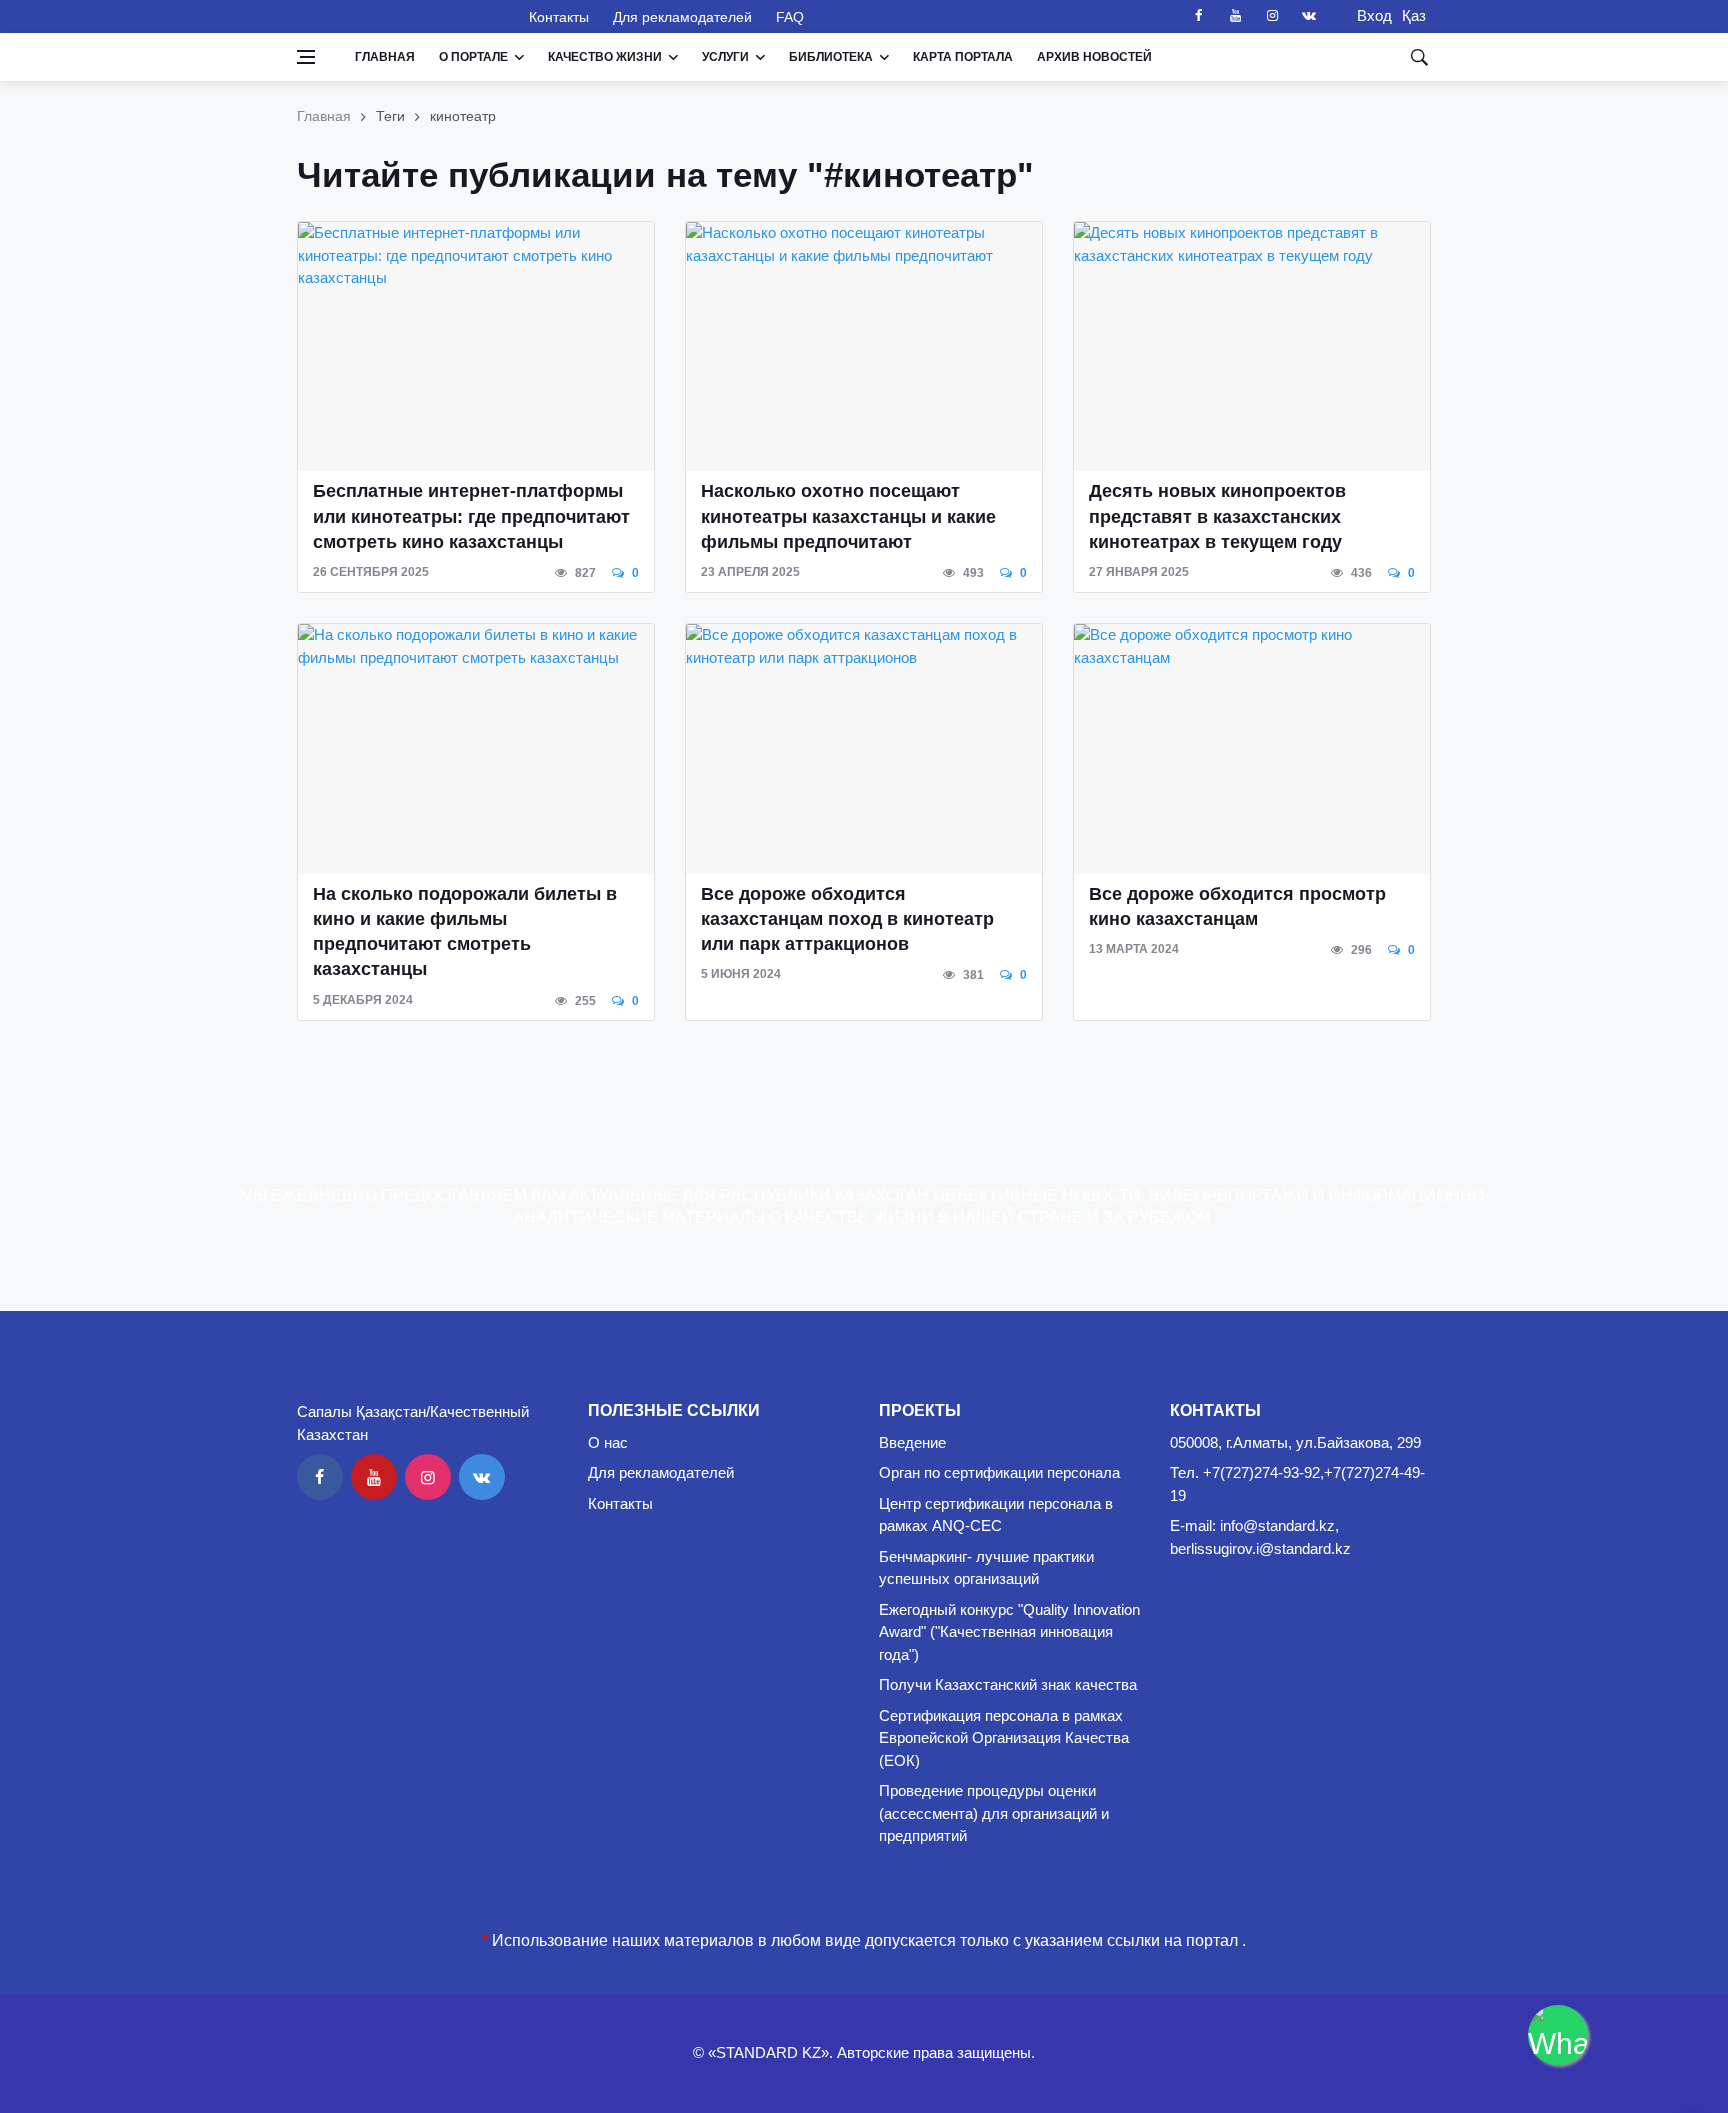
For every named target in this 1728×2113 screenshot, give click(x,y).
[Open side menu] (306, 57)
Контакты (559, 17)
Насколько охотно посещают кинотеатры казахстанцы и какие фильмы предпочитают (848, 516)
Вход (1368, 15)
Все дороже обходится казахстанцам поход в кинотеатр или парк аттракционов (847, 919)
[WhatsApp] (1558, 2035)
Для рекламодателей (682, 17)
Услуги (725, 57)
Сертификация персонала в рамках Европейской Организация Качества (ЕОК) (1004, 1738)
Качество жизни (605, 57)
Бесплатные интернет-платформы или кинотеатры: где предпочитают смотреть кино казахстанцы (471, 516)
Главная (385, 57)
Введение (912, 1442)
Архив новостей (1094, 57)
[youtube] (1235, 16)
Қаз (1414, 15)
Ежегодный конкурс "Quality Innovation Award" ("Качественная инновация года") (1009, 1632)
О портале (473, 57)
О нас (608, 1442)
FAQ (790, 17)
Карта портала (963, 57)
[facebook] (1198, 16)
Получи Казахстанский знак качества (1008, 1684)
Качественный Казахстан (401, 16)
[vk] (1309, 16)
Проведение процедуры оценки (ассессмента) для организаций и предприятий (994, 1813)
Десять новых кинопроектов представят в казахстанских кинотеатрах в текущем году (1217, 516)
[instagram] (1272, 16)
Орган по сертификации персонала (999, 1472)
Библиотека (831, 57)
